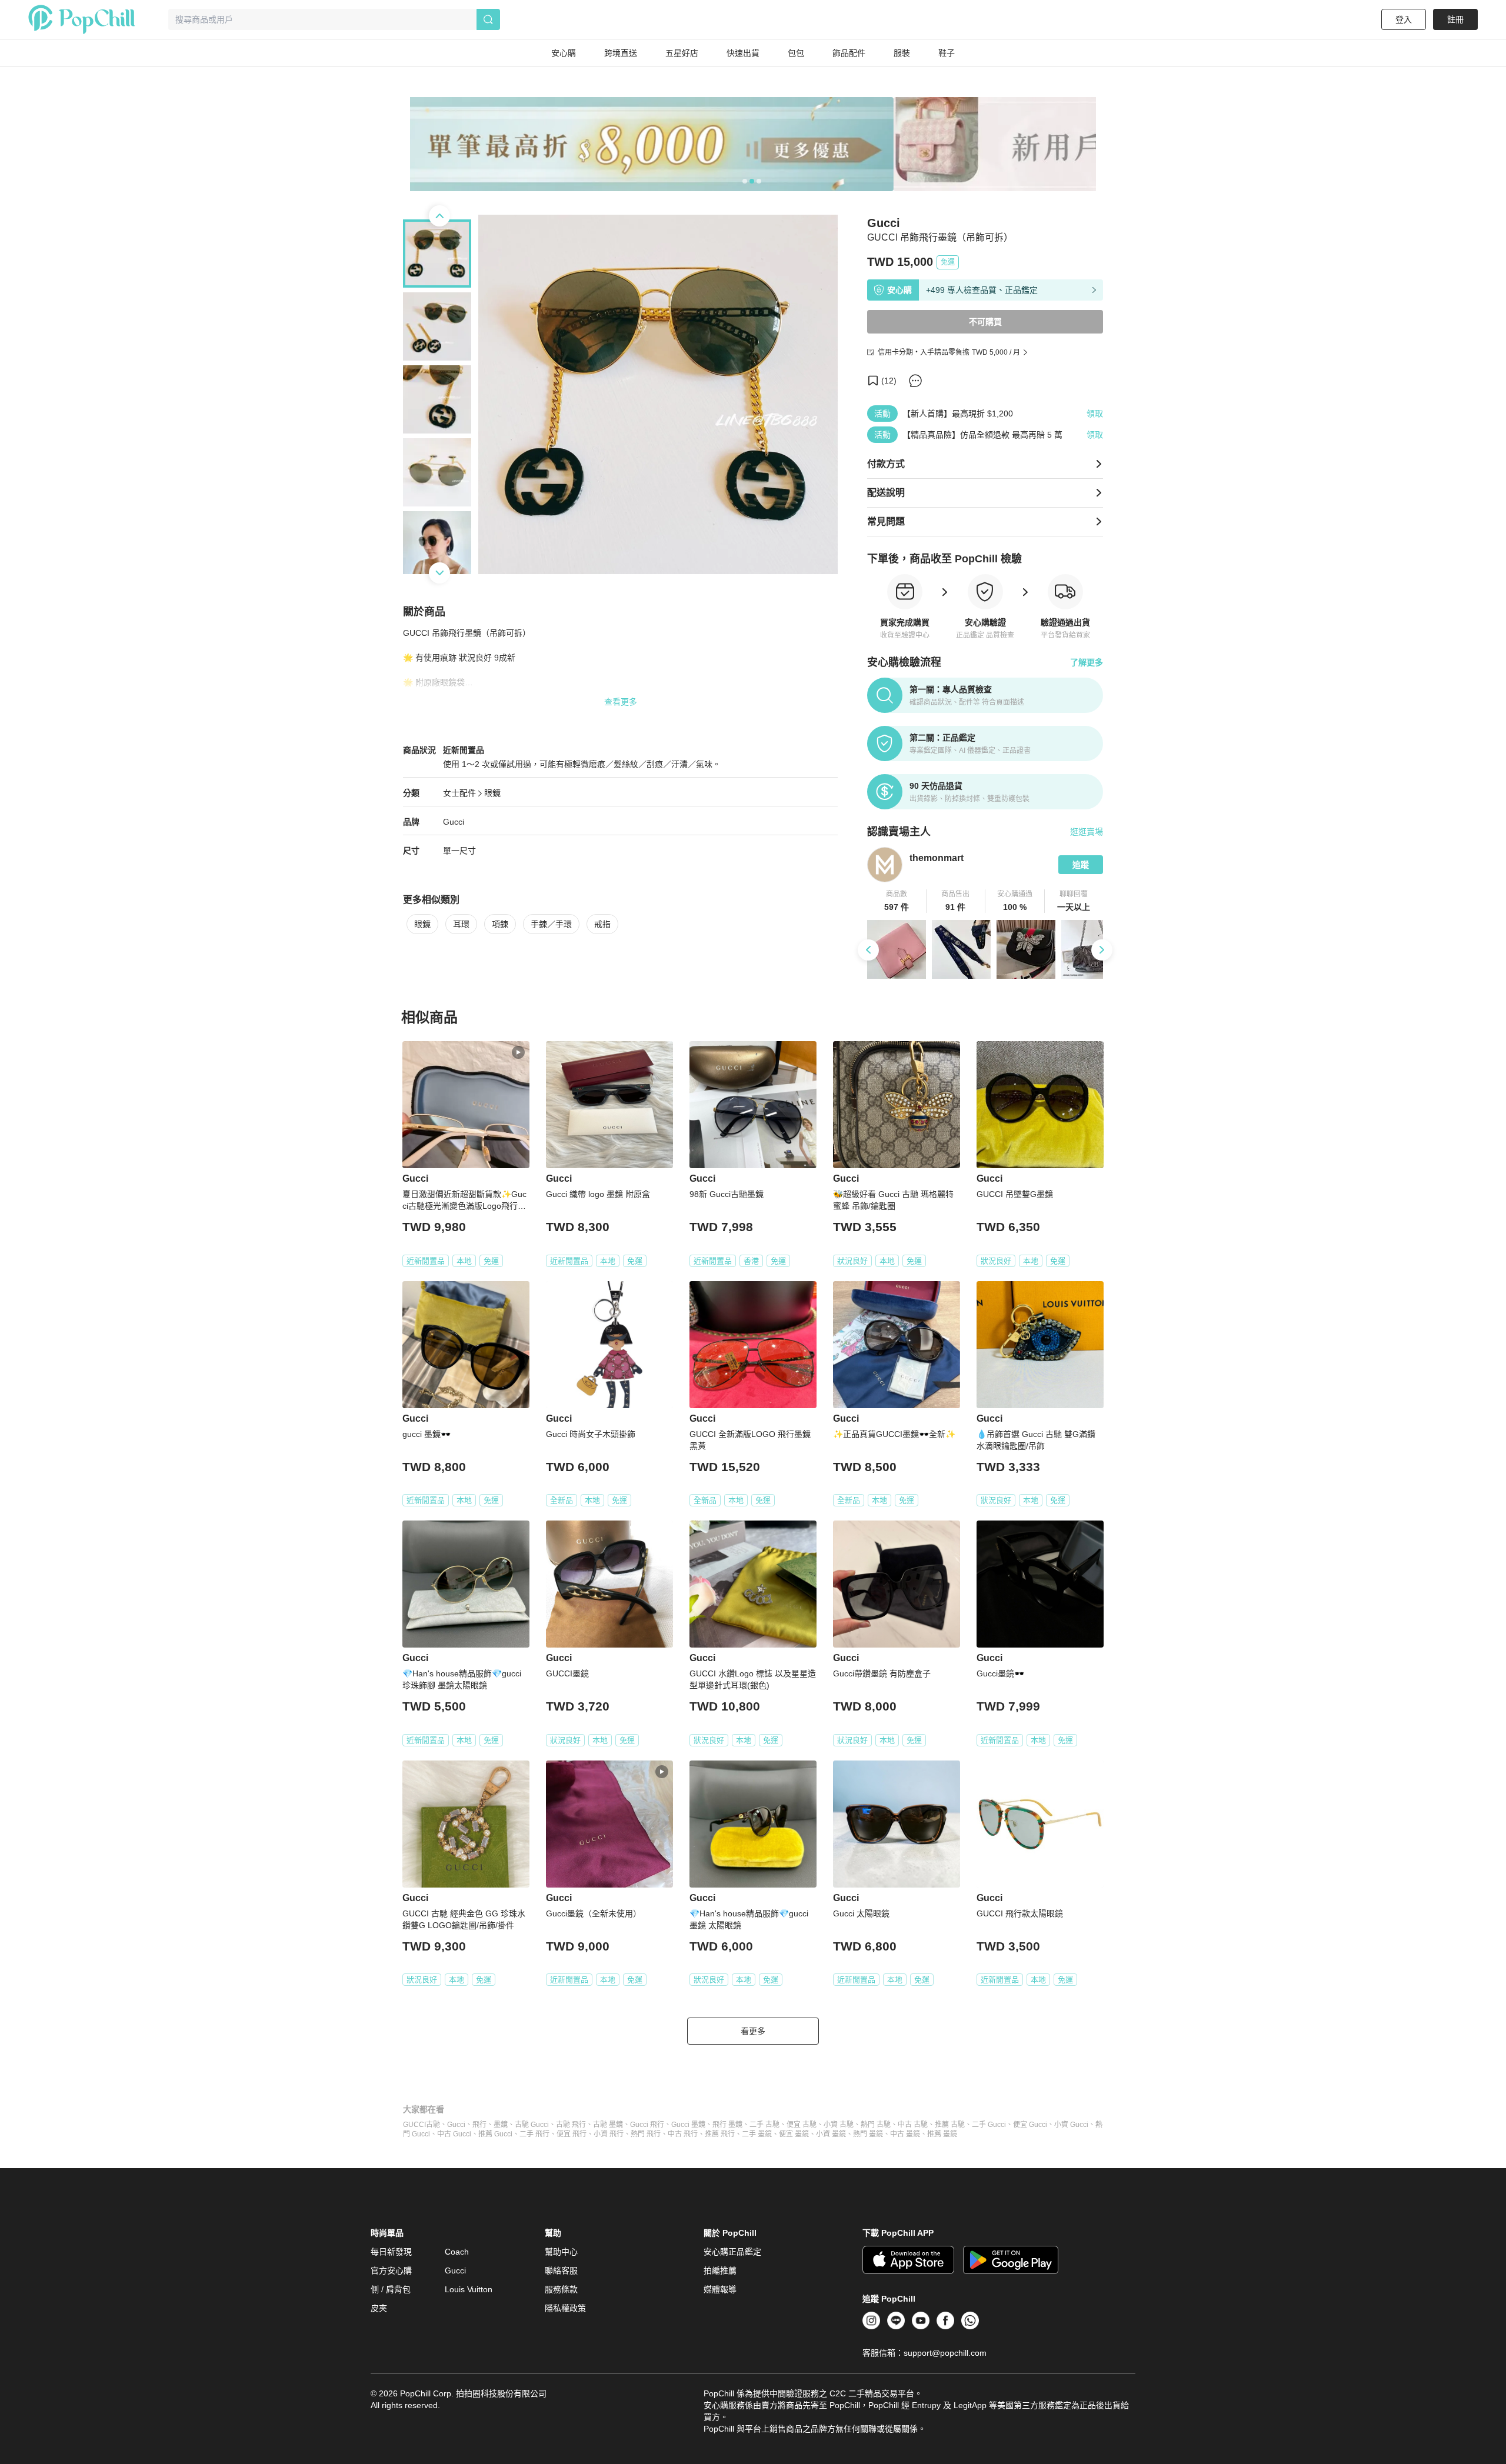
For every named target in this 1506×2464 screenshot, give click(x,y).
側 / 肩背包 (391, 2289)
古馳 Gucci (532, 2125)
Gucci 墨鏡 (688, 2125)
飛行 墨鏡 (727, 2125)
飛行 (479, 2125)
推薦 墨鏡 (942, 2134)
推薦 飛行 (720, 2134)
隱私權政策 (565, 2308)
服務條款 (561, 2289)
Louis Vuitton (469, 2289)
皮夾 (379, 2308)
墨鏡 (501, 2125)
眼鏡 (492, 793)
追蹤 (1081, 865)
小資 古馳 (839, 2125)
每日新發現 (391, 2252)
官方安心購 (391, 2270)
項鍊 (500, 924)
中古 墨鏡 (905, 2134)
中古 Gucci (454, 2134)
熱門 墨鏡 (868, 2134)
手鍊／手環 (551, 924)
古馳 (433, 2125)
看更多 (753, 2031)
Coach (457, 2252)
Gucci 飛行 (647, 2125)
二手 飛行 (534, 2134)
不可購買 (985, 322)
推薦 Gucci (495, 2134)
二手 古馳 (764, 2125)
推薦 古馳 (950, 2125)
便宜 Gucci (1030, 2125)
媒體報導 (720, 2289)
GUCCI (414, 2125)
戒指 (602, 924)
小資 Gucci (1071, 2125)
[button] (897, 901)
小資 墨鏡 (831, 2134)
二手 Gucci (989, 2125)
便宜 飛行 (572, 2134)
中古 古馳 (913, 2125)
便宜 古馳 (802, 2125)
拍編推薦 (720, 2270)
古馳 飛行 (571, 2125)
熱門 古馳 (876, 2125)
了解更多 (1087, 662)
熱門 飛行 (646, 2134)
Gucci (454, 822)
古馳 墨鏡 (608, 2125)
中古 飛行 (683, 2134)
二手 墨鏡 (757, 2134)
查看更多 (621, 702)
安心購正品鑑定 (732, 2252)
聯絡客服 (561, 2270)
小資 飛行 (609, 2134)
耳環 (461, 924)
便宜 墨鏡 (794, 2134)
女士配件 (459, 793)
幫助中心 (561, 2252)
